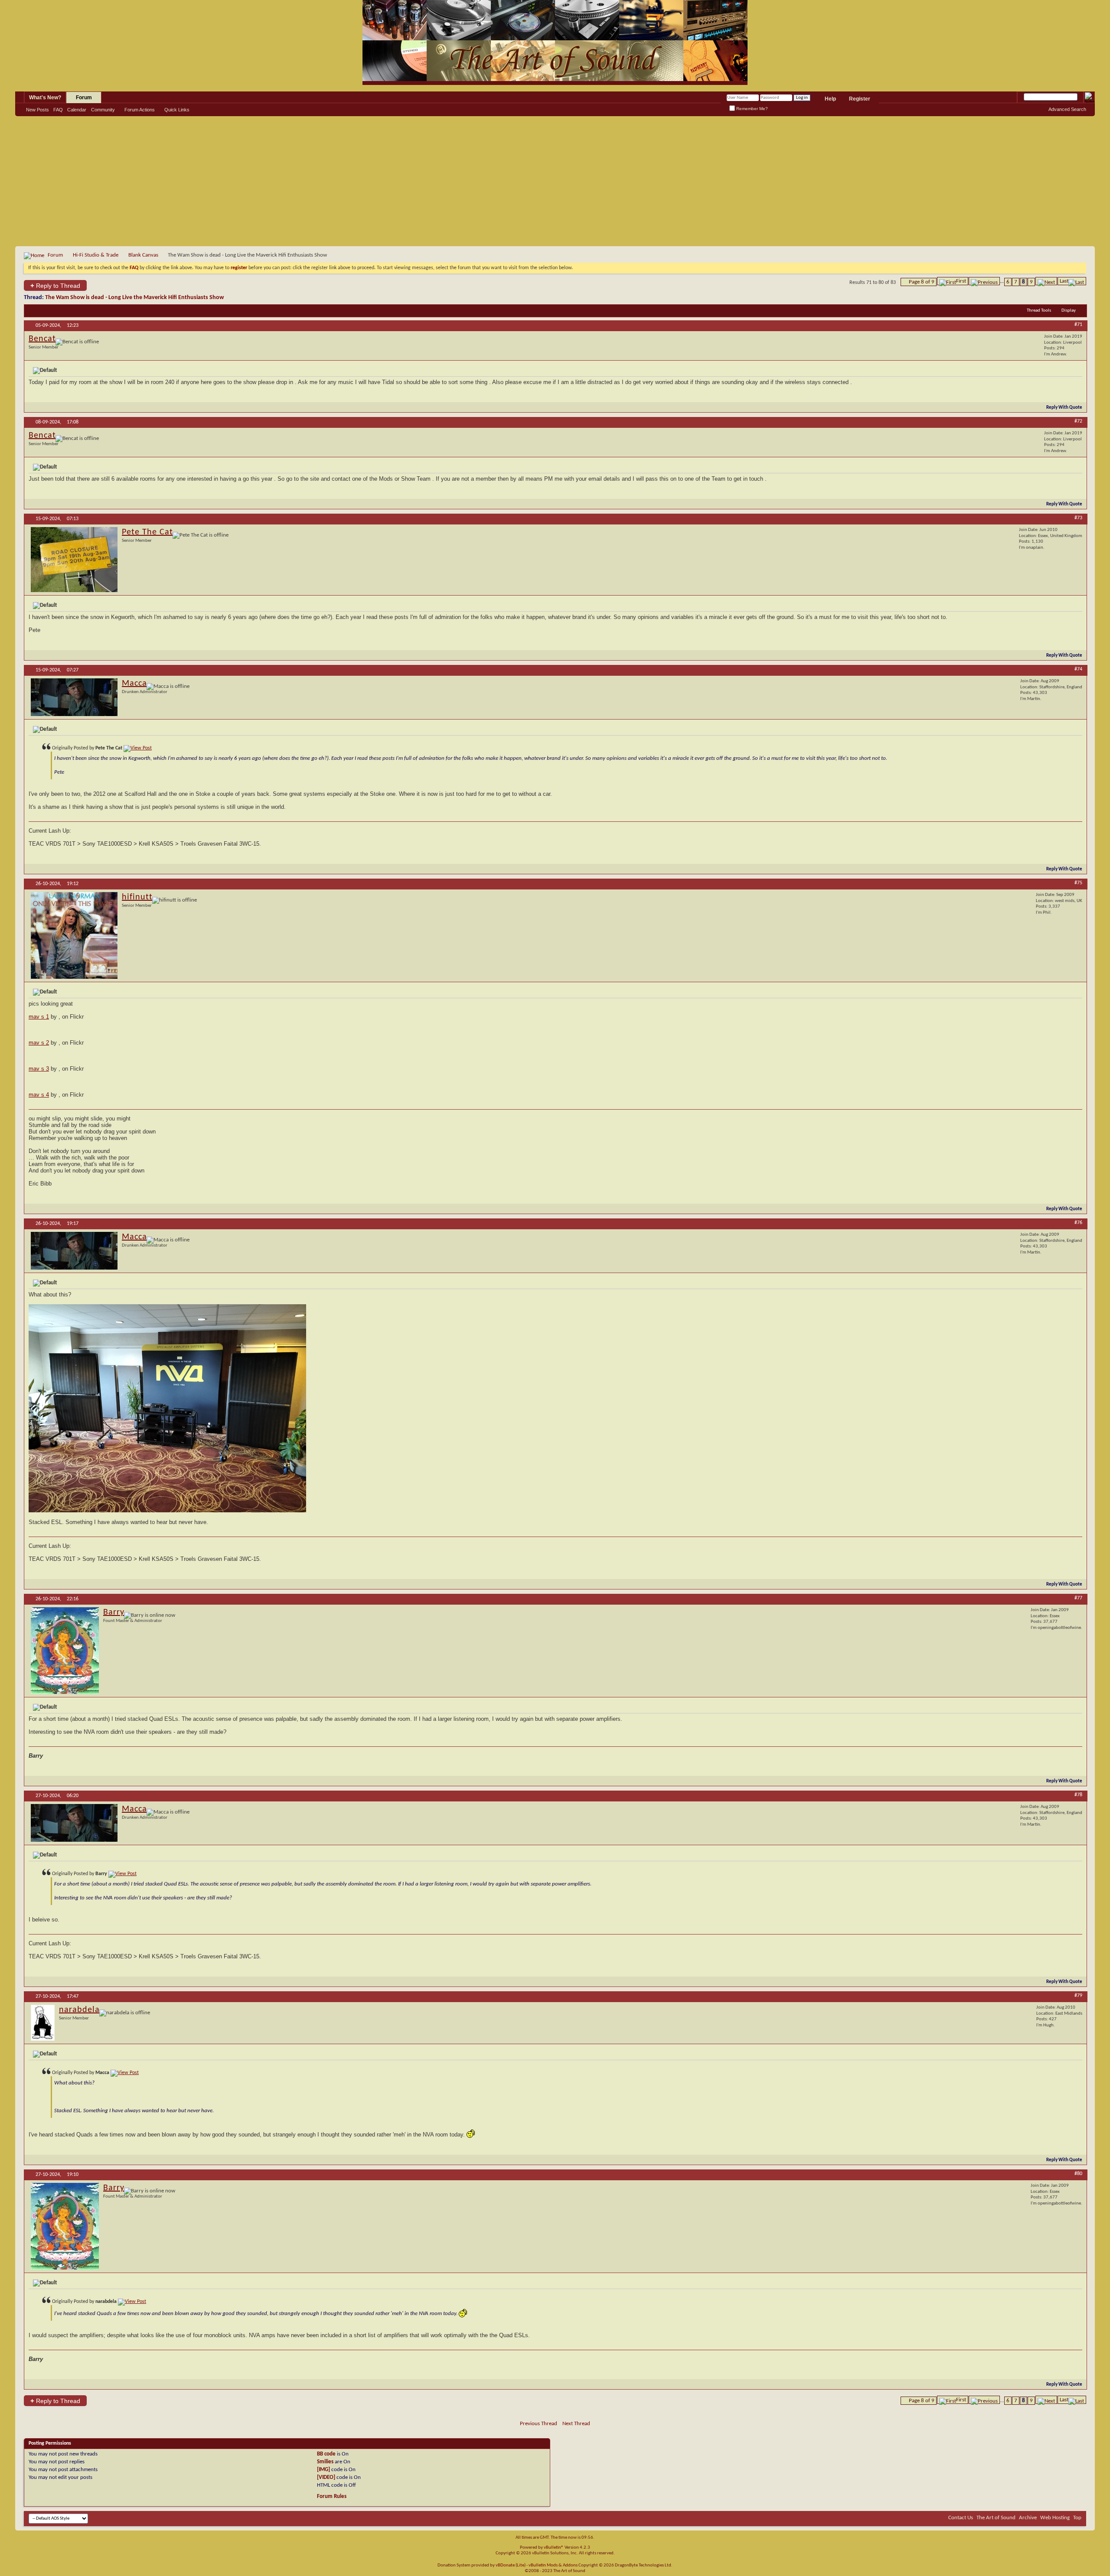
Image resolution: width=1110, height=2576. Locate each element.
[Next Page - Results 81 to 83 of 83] (1046, 281)
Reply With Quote (1064, 408)
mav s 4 (39, 1095)
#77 (1078, 1598)
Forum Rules (332, 2496)
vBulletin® (554, 2548)
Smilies (325, 2462)
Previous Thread (539, 2424)
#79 (1078, 1996)
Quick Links (177, 110)
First (961, 281)
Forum (84, 98)
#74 (1078, 669)
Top (1077, 2518)
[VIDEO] (326, 2477)
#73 (1078, 518)
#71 (1078, 325)
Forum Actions (140, 110)
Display (1069, 311)
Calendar (77, 110)
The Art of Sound (996, 2518)
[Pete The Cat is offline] (74, 560)
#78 (1078, 1795)
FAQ (58, 110)
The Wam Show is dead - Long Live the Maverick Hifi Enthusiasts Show (134, 298)
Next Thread (576, 2424)
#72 (1078, 421)
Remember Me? (751, 109)
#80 (1078, 2174)
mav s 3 (39, 1069)
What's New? (45, 98)
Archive (1028, 2518)
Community (103, 110)
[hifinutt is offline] (74, 935)
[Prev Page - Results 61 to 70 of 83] (984, 281)
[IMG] (323, 2470)
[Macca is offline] (74, 697)
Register (860, 99)
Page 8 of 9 (922, 282)
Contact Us (961, 2518)
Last (1064, 281)
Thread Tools (1039, 311)
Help (830, 99)
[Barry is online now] (65, 1651)
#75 (1078, 883)
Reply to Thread (55, 285)
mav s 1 (39, 1017)
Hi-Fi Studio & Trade (96, 255)
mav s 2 (39, 1043)
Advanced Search (1067, 109)
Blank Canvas (143, 255)
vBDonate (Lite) (511, 2565)
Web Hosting (1055, 2518)
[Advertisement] (555, 181)
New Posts (38, 110)
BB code (326, 2454)
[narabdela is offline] (43, 2023)
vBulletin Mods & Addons (553, 2565)
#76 (1078, 1223)
